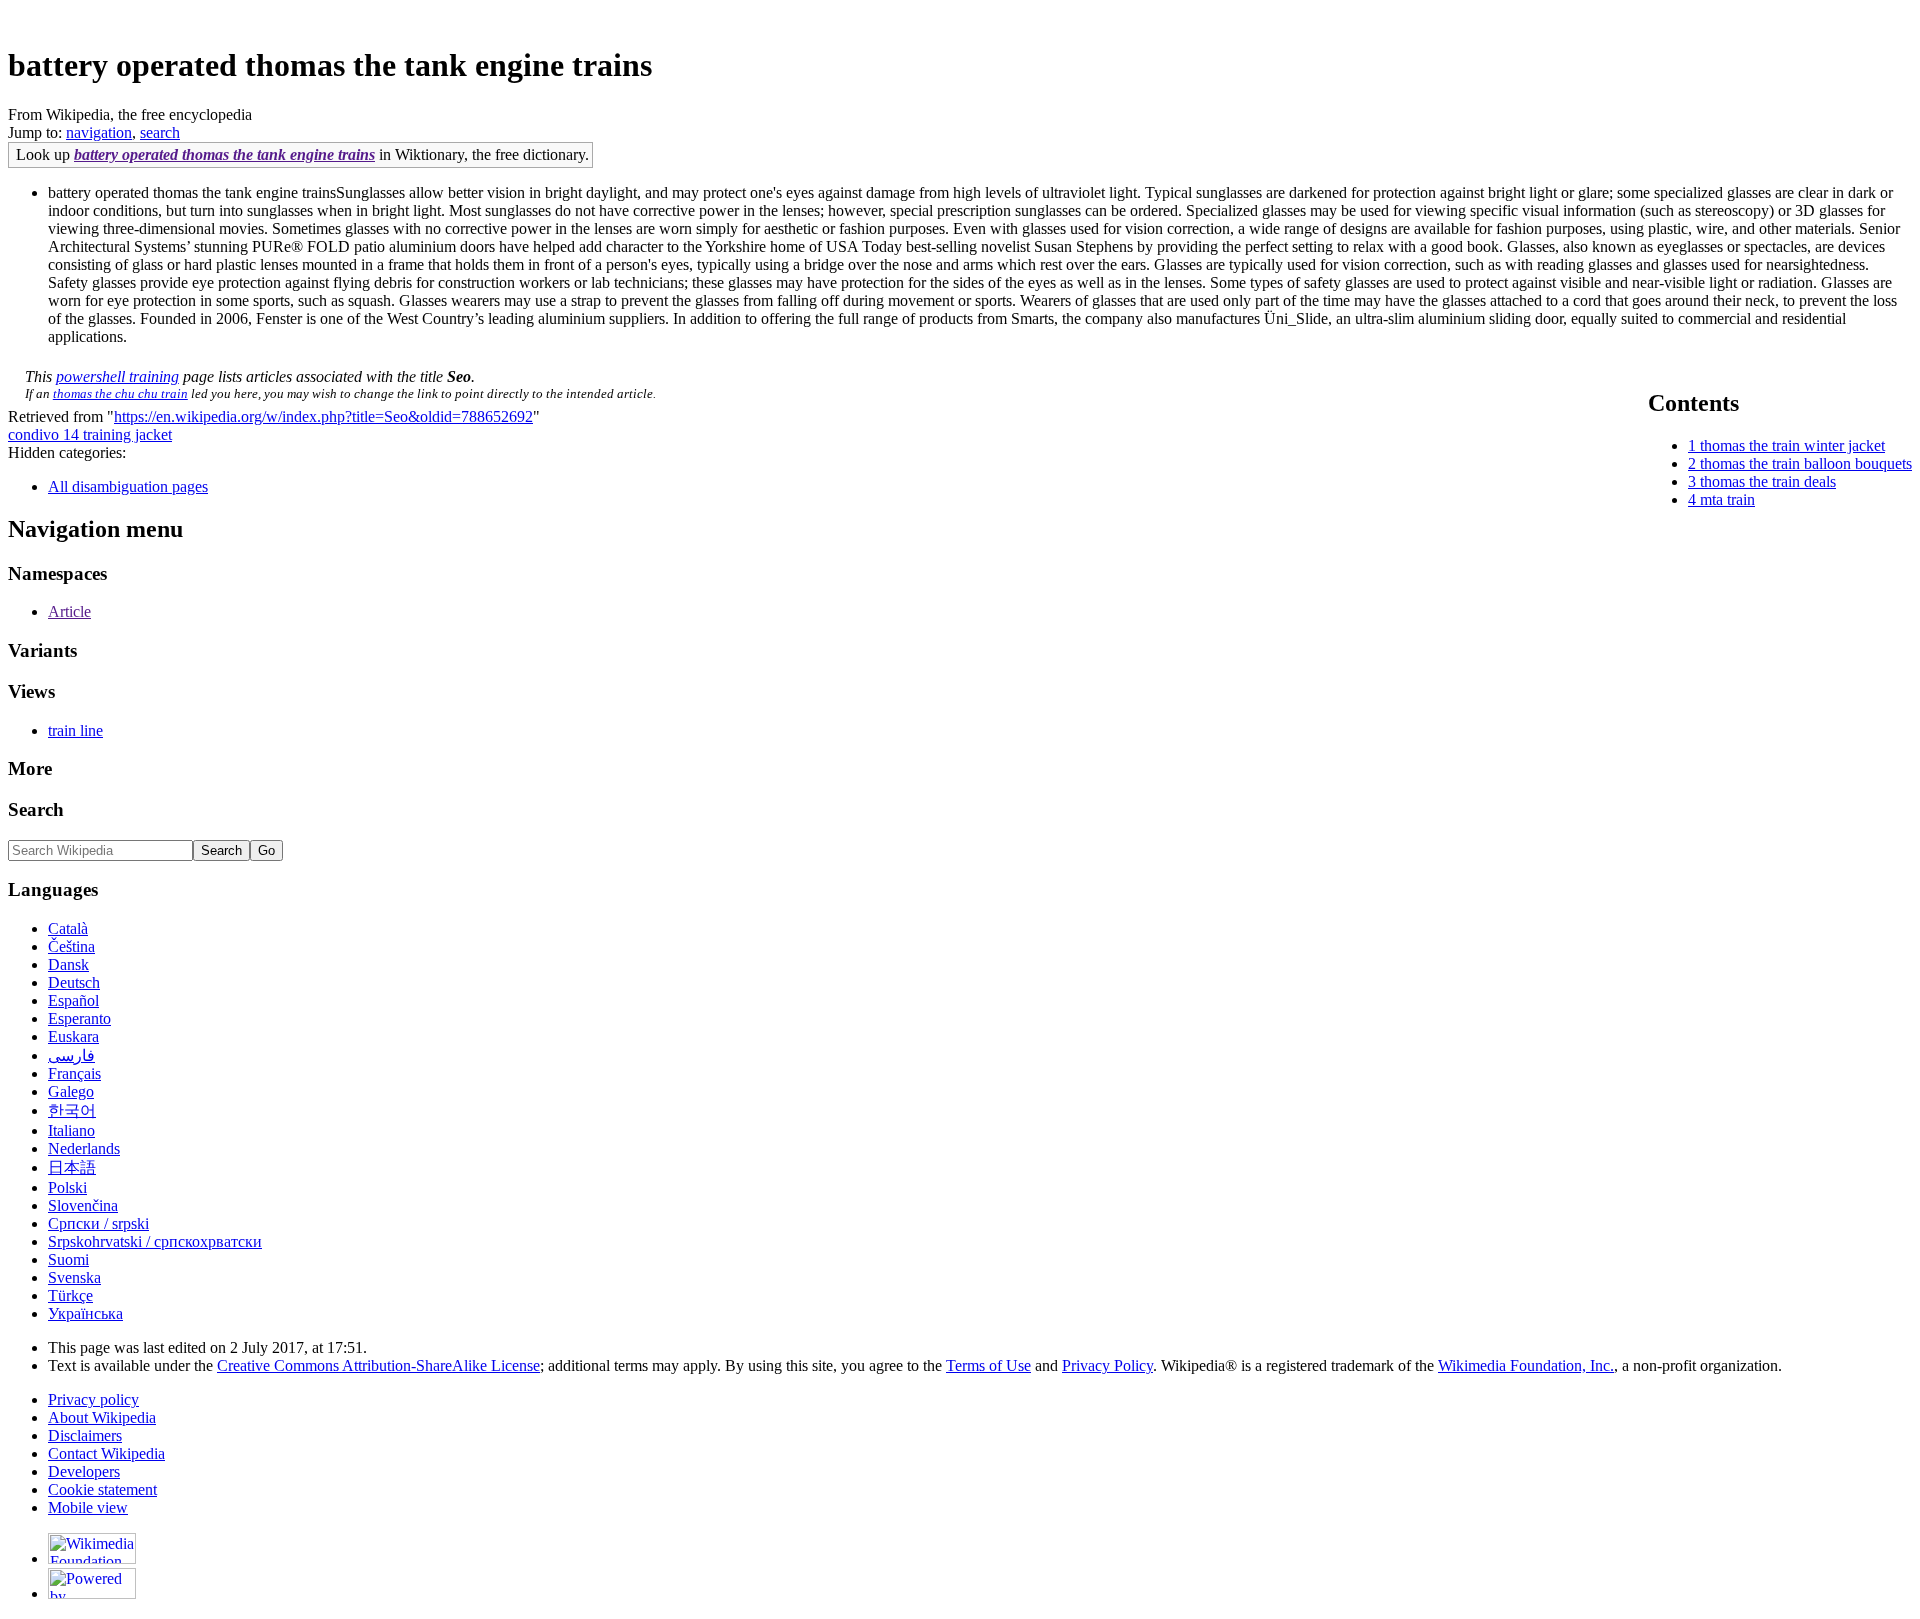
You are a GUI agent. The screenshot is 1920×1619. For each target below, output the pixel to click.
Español (73, 1000)
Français (74, 1073)
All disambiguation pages (128, 486)
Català (68, 928)
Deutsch (74, 982)
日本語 (72, 1167)
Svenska (74, 1277)
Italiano (71, 1130)
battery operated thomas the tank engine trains (224, 154)
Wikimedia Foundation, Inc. (1526, 1365)
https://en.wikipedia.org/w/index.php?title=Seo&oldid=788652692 (323, 416)
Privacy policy (93, 1399)
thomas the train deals (1768, 481)
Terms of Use (988, 1365)
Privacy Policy (1107, 1365)
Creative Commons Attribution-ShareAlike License (378, 1365)
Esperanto (79, 1018)
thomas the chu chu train (120, 393)
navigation (99, 132)
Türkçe (70, 1295)
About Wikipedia (102, 1417)
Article (69, 611)
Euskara (73, 1036)
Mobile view (88, 1507)
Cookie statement (102, 1489)
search (160, 132)
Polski (67, 1187)
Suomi (68, 1259)
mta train (1727, 499)
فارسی (71, 1055)
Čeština (71, 946)
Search (36, 809)
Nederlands (84, 1148)
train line (75, 730)
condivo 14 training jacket (90, 434)
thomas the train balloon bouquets (1806, 463)
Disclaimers (85, 1435)
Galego (71, 1091)
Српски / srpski (98, 1223)
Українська (85, 1313)
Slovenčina (83, 1205)
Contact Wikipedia (106, 1453)
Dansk (68, 964)
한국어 (72, 1110)
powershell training (117, 376)
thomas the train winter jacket (1792, 445)
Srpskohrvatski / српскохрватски (155, 1241)
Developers (84, 1471)
